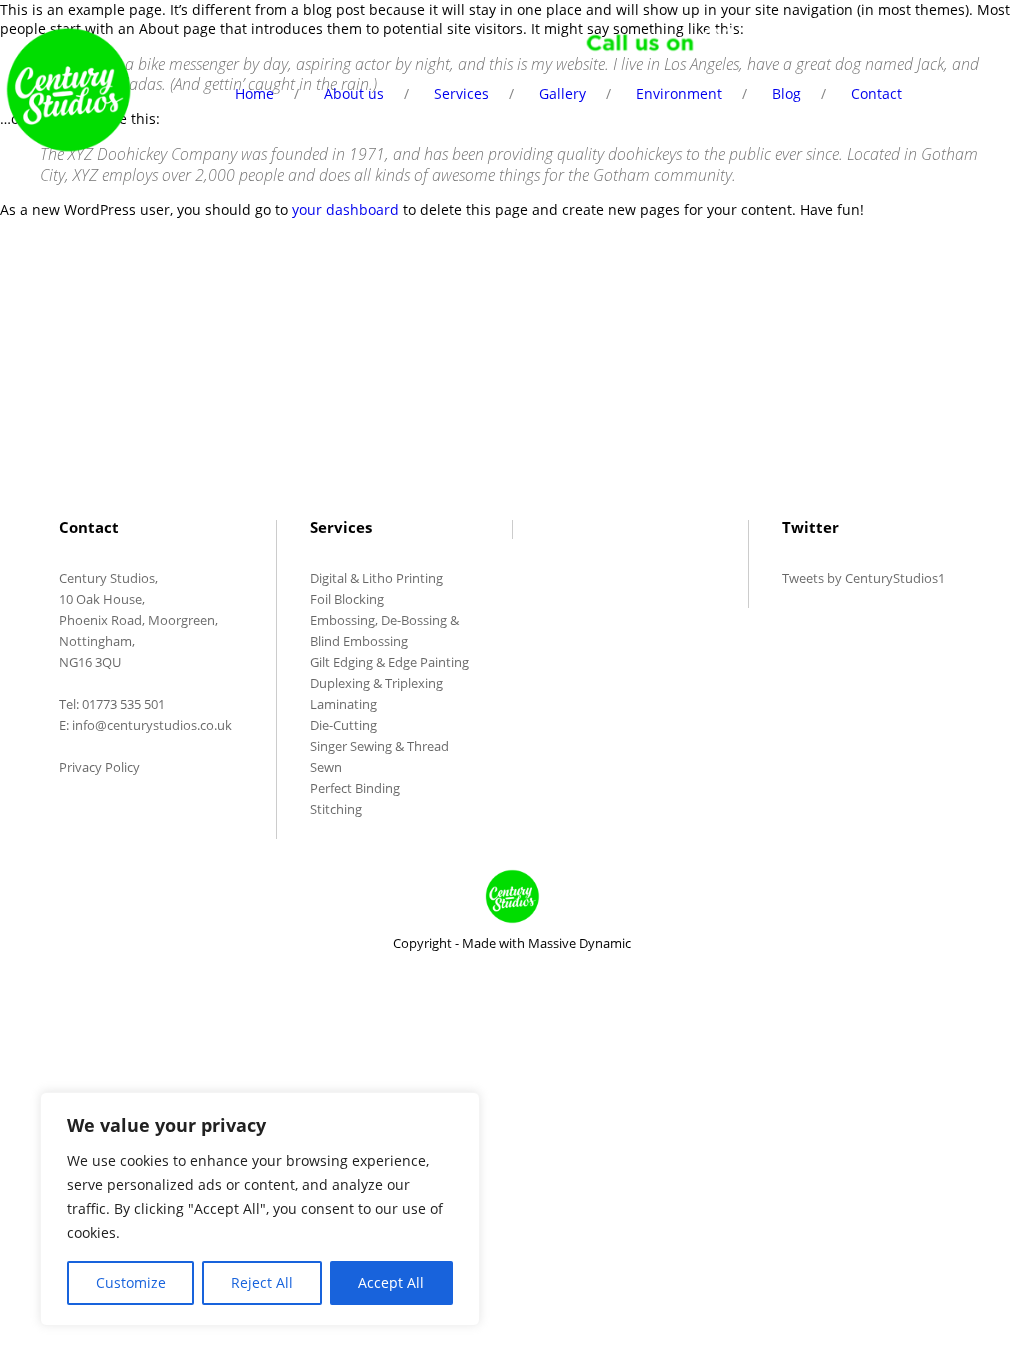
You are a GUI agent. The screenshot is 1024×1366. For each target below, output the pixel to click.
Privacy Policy (99, 767)
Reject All (262, 1282)
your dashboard (345, 209)
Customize (131, 1282)
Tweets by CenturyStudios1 (863, 578)
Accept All (391, 1282)
